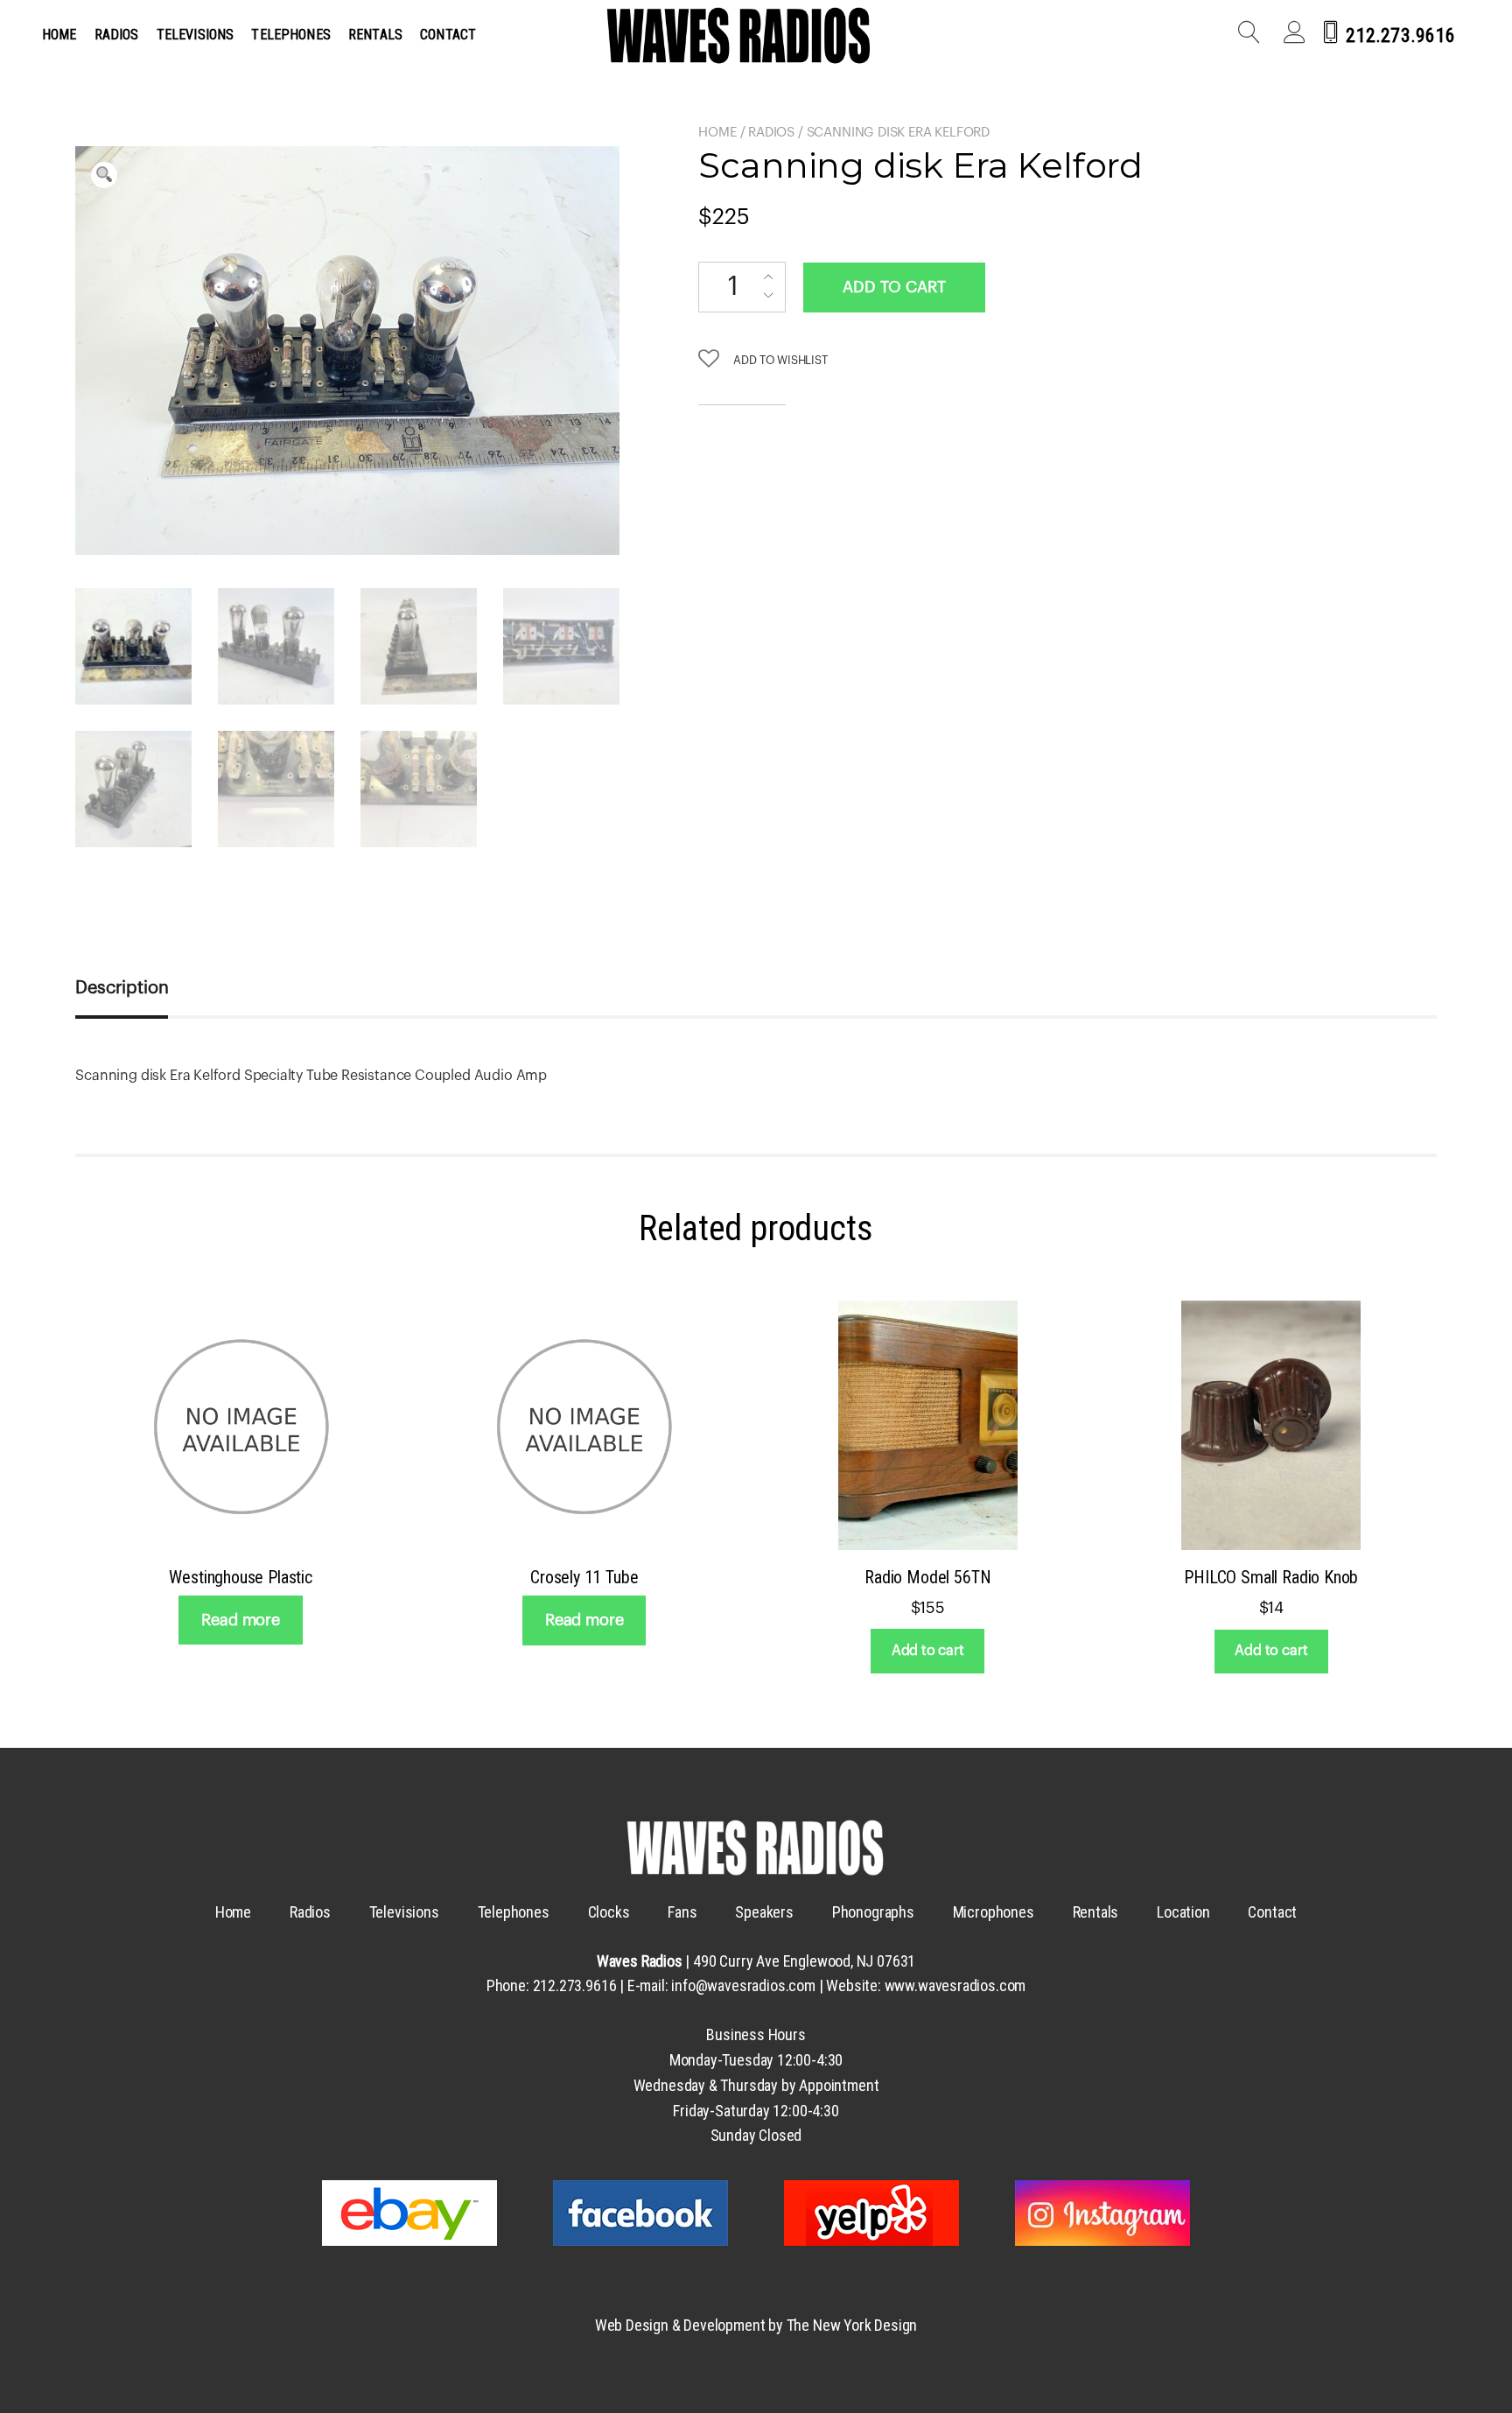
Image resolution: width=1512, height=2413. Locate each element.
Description (122, 988)
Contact (448, 35)
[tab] (141, 988)
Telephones (291, 35)
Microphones (994, 1912)
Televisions (196, 35)
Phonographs (873, 1912)
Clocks (609, 1912)
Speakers (764, 1912)
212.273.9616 (1400, 35)
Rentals (375, 35)
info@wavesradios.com (743, 1985)
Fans (682, 1912)
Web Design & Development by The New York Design (756, 2325)
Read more (240, 1620)
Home (59, 35)
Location (1183, 1912)
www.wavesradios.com (955, 1985)
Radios (117, 35)
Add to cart (894, 287)
